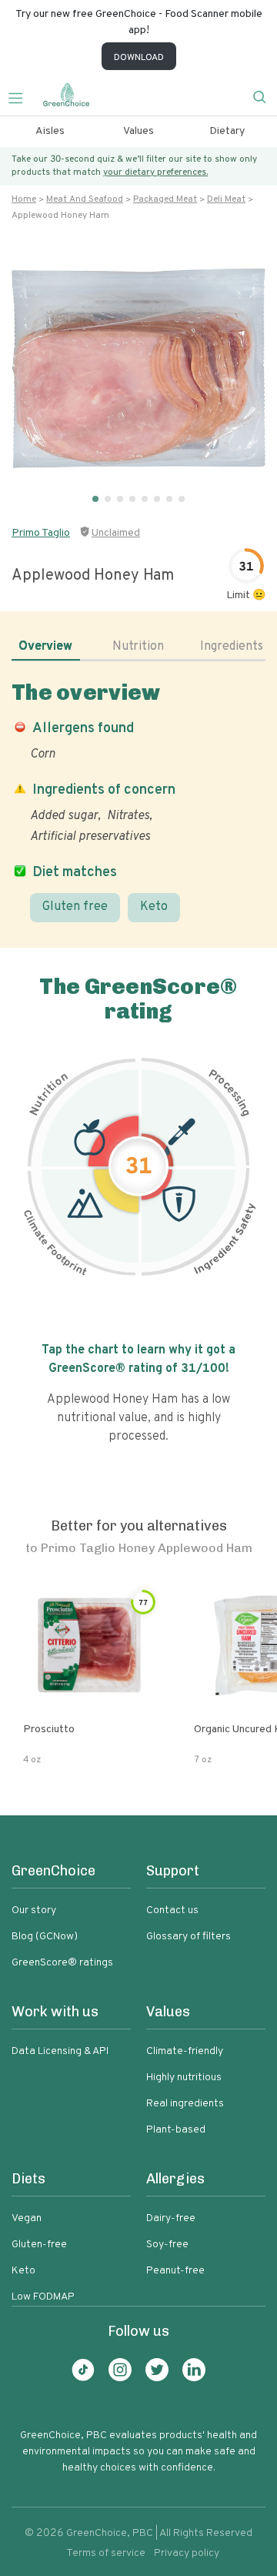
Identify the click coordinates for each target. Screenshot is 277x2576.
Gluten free (75, 907)
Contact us (172, 1910)
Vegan (27, 2218)
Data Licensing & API (60, 2051)
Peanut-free (175, 2271)
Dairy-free (171, 2218)
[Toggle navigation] (22, 96)
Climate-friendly (185, 2051)
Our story (34, 1910)
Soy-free (167, 2245)
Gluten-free (39, 2245)
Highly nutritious (184, 2078)
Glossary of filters (189, 1937)
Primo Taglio (41, 533)
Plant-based (176, 2130)
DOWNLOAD (139, 58)
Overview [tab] (45, 647)
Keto (154, 907)
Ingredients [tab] (232, 647)
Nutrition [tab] (138, 647)
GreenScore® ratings (62, 1963)
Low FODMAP (43, 2297)
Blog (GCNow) (45, 1937)
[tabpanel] (138, 801)
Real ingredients (185, 2104)
